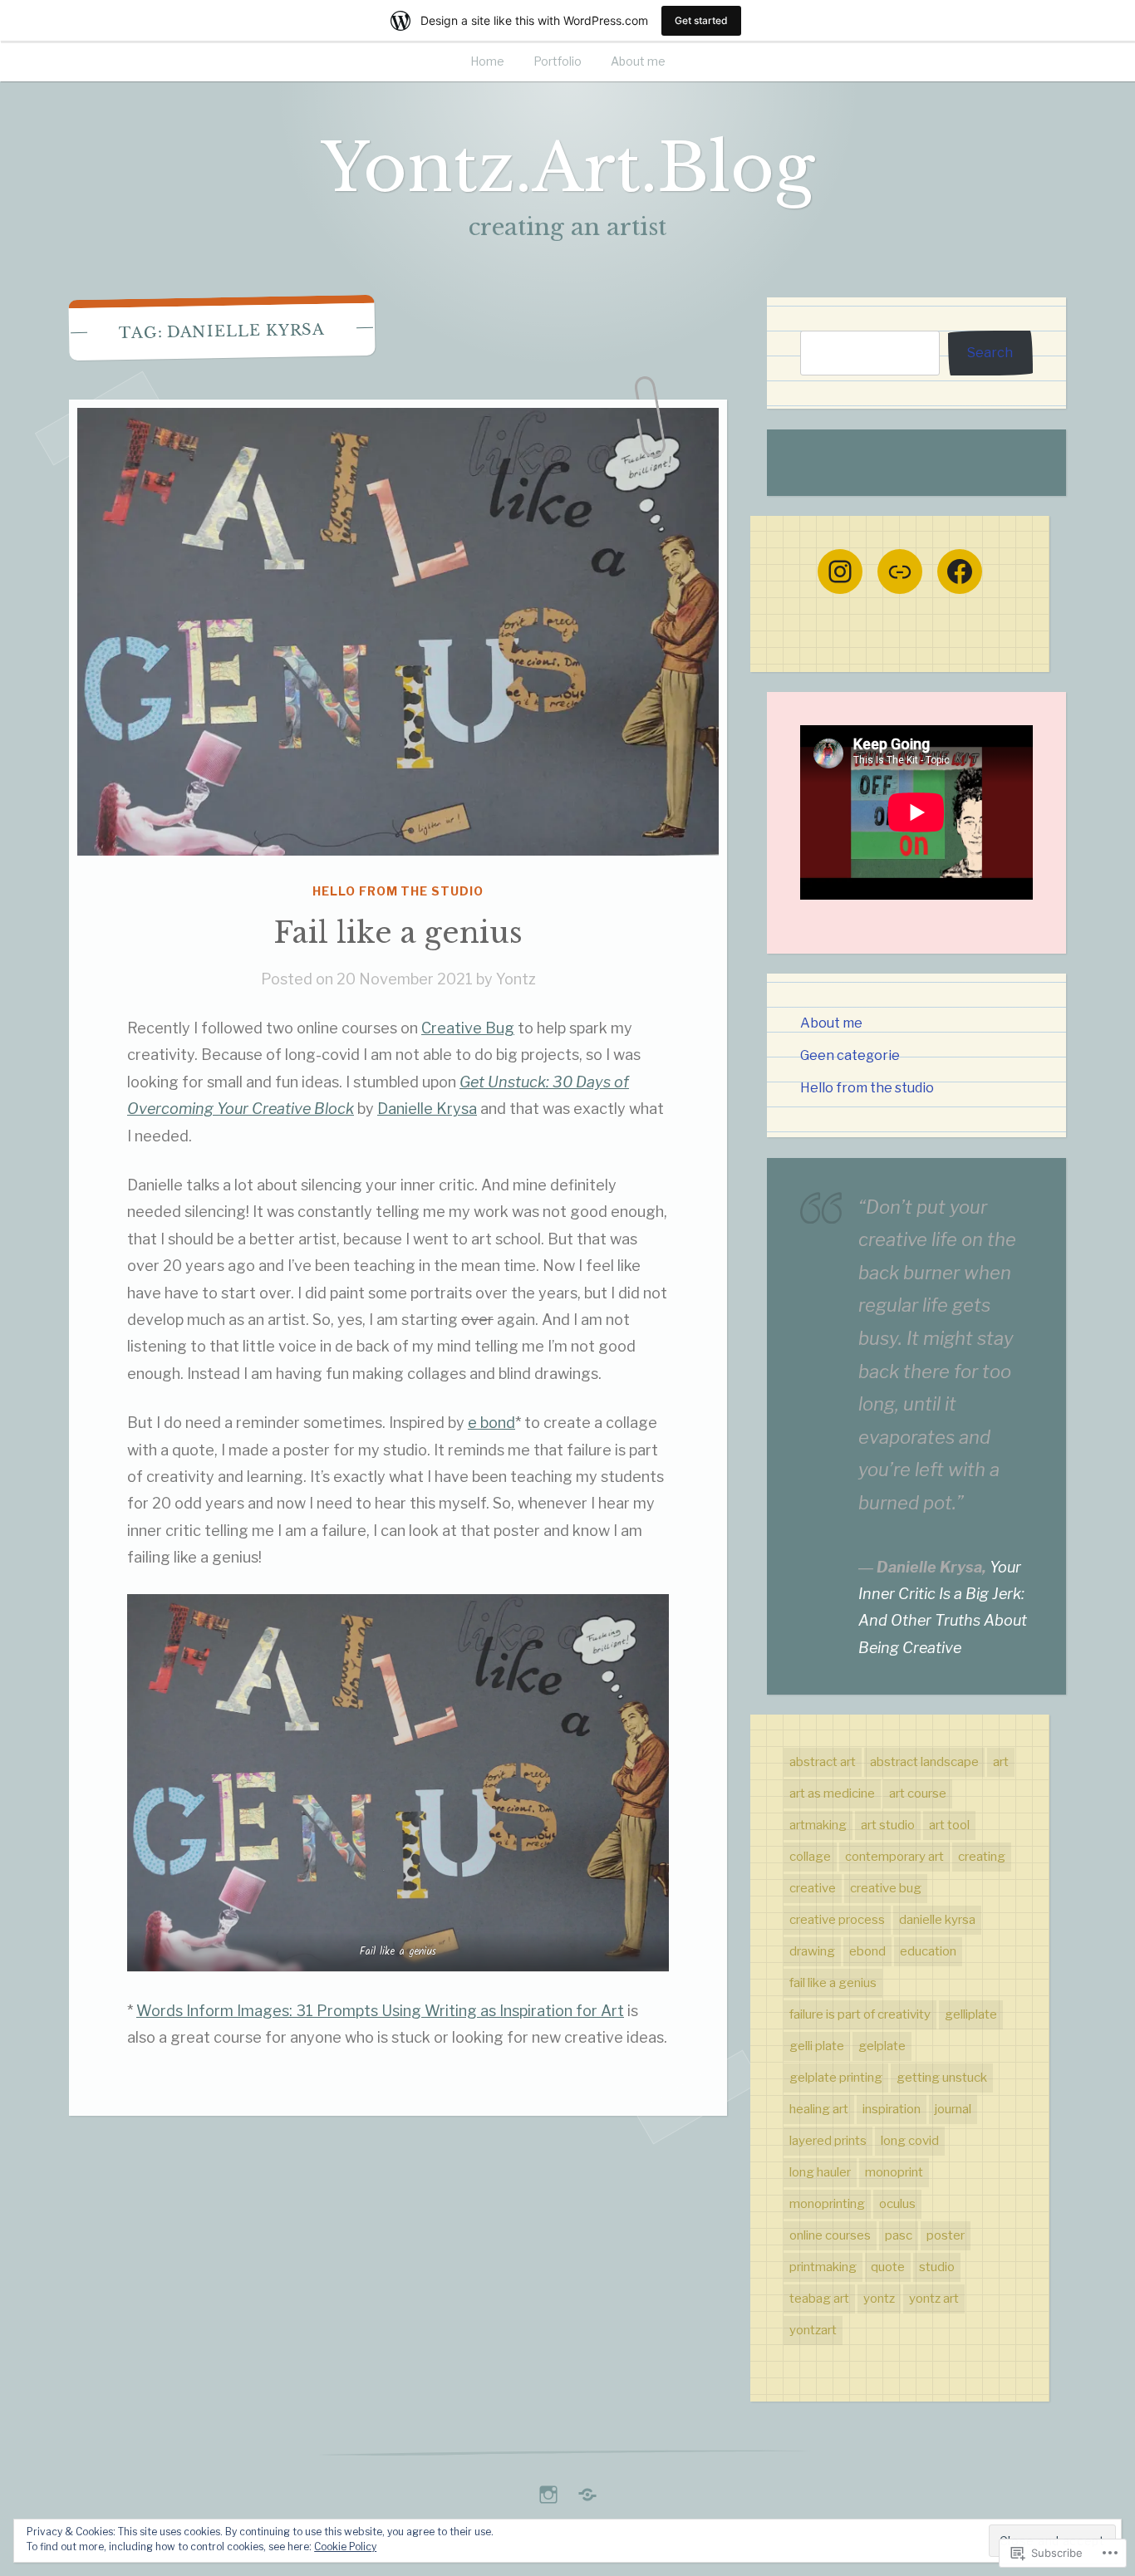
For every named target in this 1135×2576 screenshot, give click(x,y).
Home (487, 61)
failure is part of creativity (860, 2014)
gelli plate (817, 2046)
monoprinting (827, 2204)
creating (982, 1857)
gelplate (882, 2046)
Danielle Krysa (427, 1109)
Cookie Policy (345, 2547)
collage (810, 1857)
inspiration (892, 2109)
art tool (949, 1825)
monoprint (894, 2172)
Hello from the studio (398, 891)
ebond (867, 1951)
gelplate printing (836, 2078)
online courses (830, 2235)
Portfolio (558, 61)
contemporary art (894, 1857)
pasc (899, 2235)
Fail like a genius (398, 932)
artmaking (818, 1825)
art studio (888, 1825)
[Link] (900, 572)
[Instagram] (840, 572)
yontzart (813, 2330)
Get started (701, 20)
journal (953, 2109)
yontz (879, 2299)
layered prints (828, 2141)
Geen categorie (850, 1055)
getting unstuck (942, 2078)
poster (946, 2235)
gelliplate (971, 2014)
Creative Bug (468, 1028)
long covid (910, 2141)
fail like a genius (833, 1983)
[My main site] (587, 2490)
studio (937, 2267)
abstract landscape (924, 1762)
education (928, 1951)
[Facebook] (960, 572)
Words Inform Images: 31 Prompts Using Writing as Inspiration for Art (380, 2011)
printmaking (823, 2267)
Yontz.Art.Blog (567, 168)
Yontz (516, 979)
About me (638, 61)
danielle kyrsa (937, 1920)
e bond (491, 1423)
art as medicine (832, 1793)
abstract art (823, 1762)
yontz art (934, 2299)
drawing (812, 1951)
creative (813, 1888)
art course (918, 1793)
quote (888, 2267)
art (1001, 1762)
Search (990, 352)
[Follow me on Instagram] (548, 2490)
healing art (819, 2109)
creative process (837, 1920)
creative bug (886, 1888)
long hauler (820, 2172)
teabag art (819, 2299)
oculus (897, 2204)
